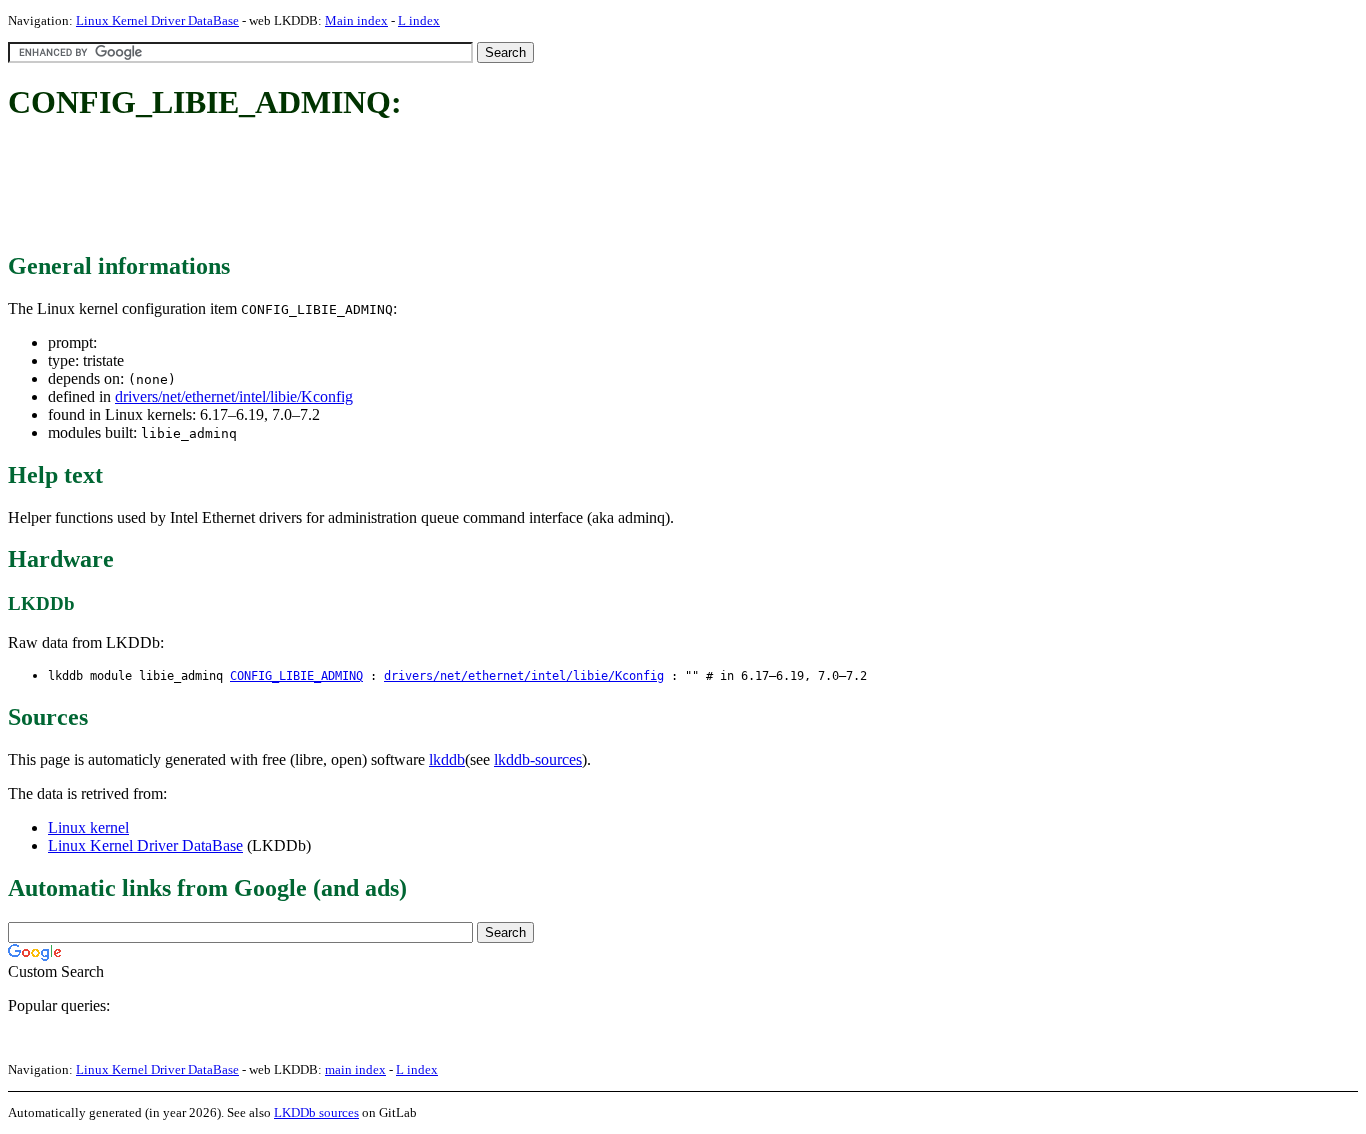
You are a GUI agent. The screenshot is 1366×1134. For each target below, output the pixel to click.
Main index (356, 20)
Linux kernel (88, 827)
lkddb (447, 759)
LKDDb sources (316, 1112)
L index (419, 20)
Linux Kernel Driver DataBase (157, 20)
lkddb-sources (538, 759)
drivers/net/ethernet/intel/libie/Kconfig (234, 396)
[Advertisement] (372, 188)
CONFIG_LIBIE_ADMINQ (296, 676)
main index (355, 1069)
